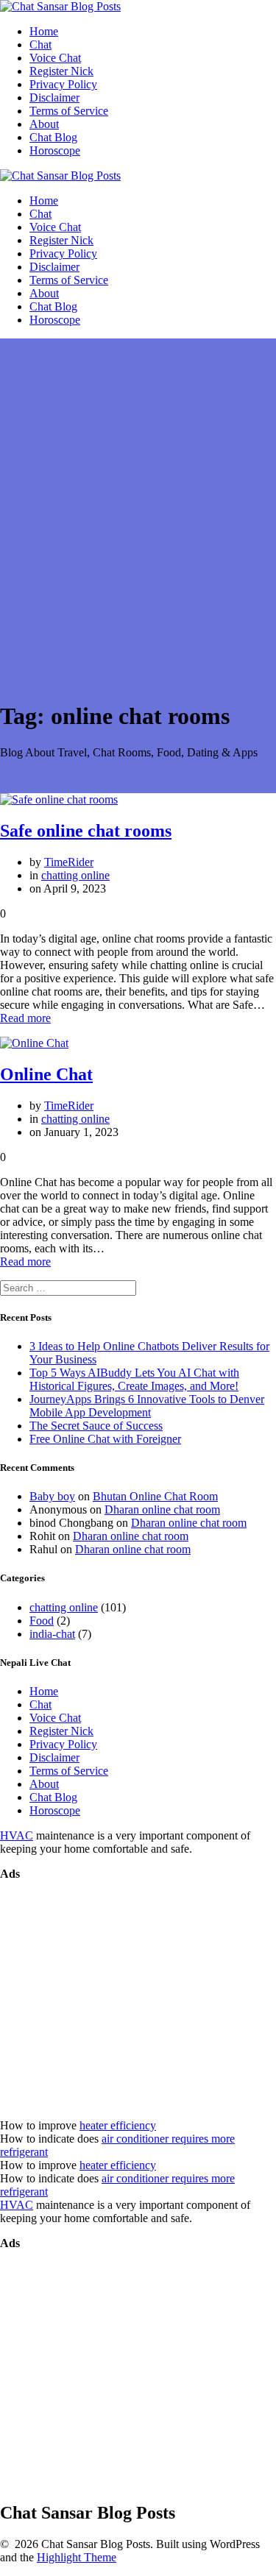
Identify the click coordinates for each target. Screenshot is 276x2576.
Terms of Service (69, 111)
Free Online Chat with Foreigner (105, 1439)
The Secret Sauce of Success (96, 1426)
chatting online (75, 875)
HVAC (17, 1835)
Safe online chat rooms (86, 831)
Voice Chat (55, 58)
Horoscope (55, 150)
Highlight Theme (77, 2557)
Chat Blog (53, 137)
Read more (25, 1018)
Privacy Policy (63, 84)
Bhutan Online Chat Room (155, 1496)
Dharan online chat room (162, 1509)
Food (42, 1621)
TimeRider (69, 862)
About (44, 124)
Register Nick (61, 71)
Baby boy (52, 1496)
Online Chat (46, 1074)
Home (44, 31)
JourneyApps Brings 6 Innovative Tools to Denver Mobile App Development (147, 1406)
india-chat (52, 1634)
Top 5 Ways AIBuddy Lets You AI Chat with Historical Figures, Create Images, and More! (134, 1379)
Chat (40, 45)
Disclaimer (54, 97)
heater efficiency (118, 2125)
